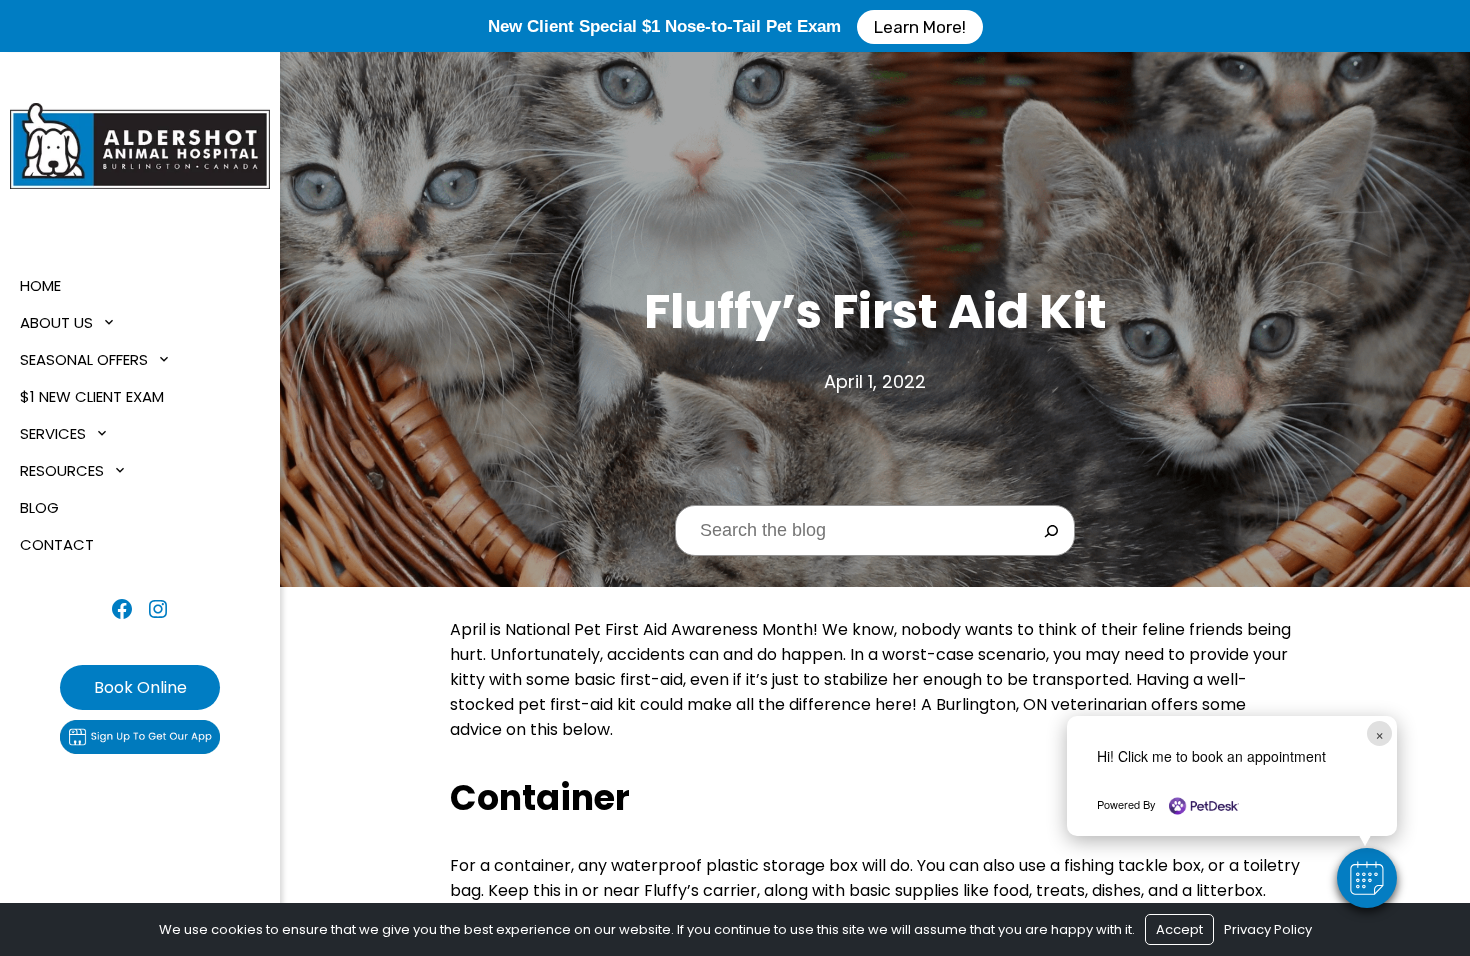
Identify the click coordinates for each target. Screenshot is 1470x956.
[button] (1367, 878)
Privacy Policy (1268, 929)
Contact (57, 544)
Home (40, 285)
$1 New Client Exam (92, 396)
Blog (39, 507)
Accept (1179, 929)
